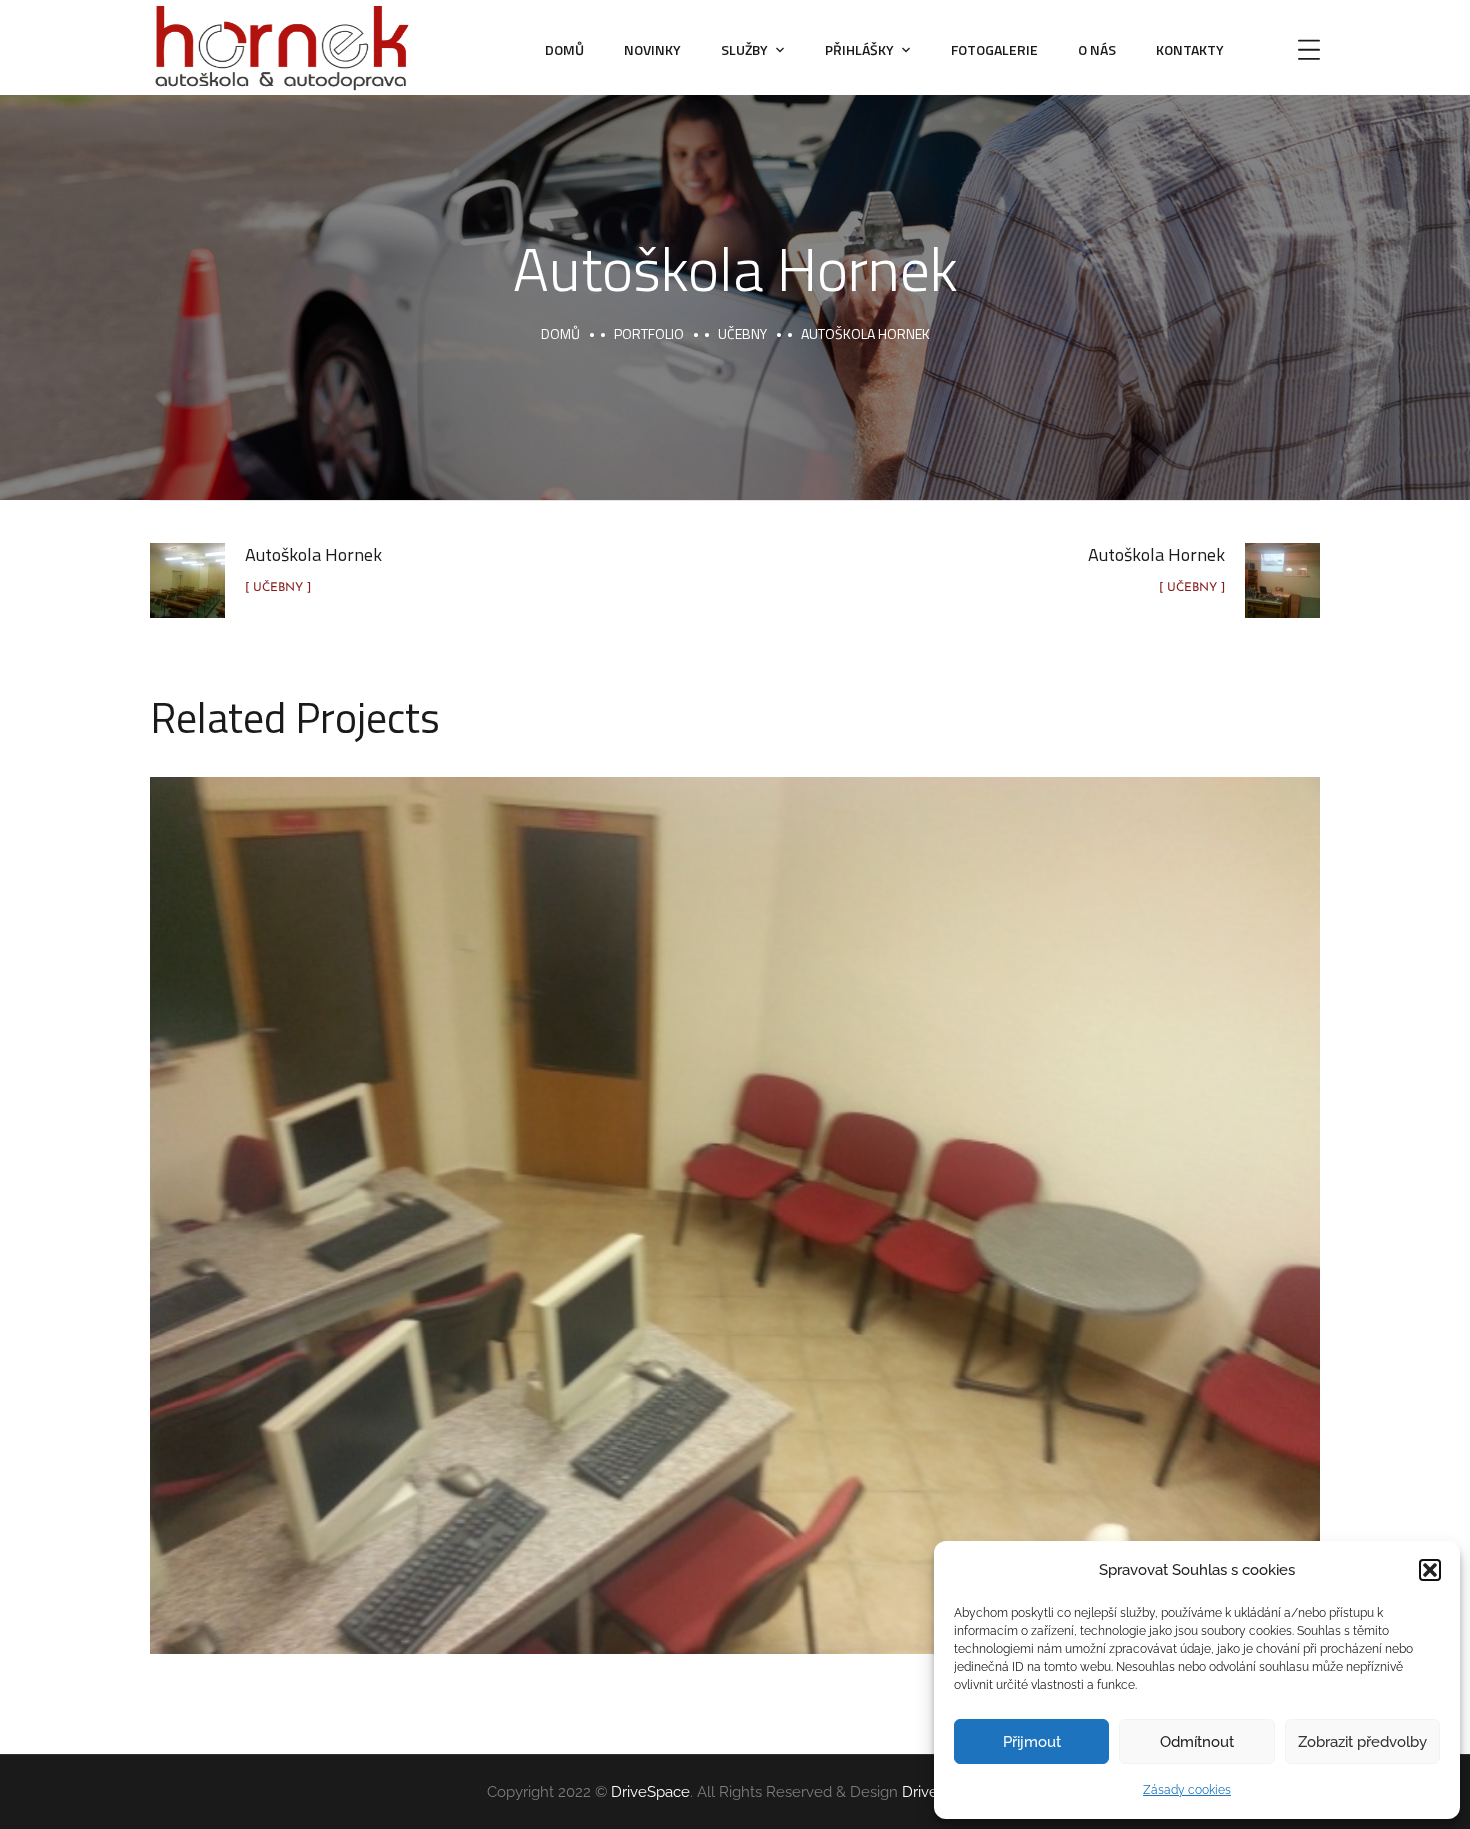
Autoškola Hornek (735, 1193)
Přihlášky (859, 49)
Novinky (652, 49)
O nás (1097, 49)
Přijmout (1032, 1742)
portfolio (649, 333)
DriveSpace (650, 1792)
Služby (744, 49)
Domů (564, 49)
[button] (1430, 1570)
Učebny (742, 333)
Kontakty (1190, 49)
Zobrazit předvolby (1362, 1742)
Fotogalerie (994, 49)
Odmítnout (1197, 1742)
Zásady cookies (1187, 1790)
